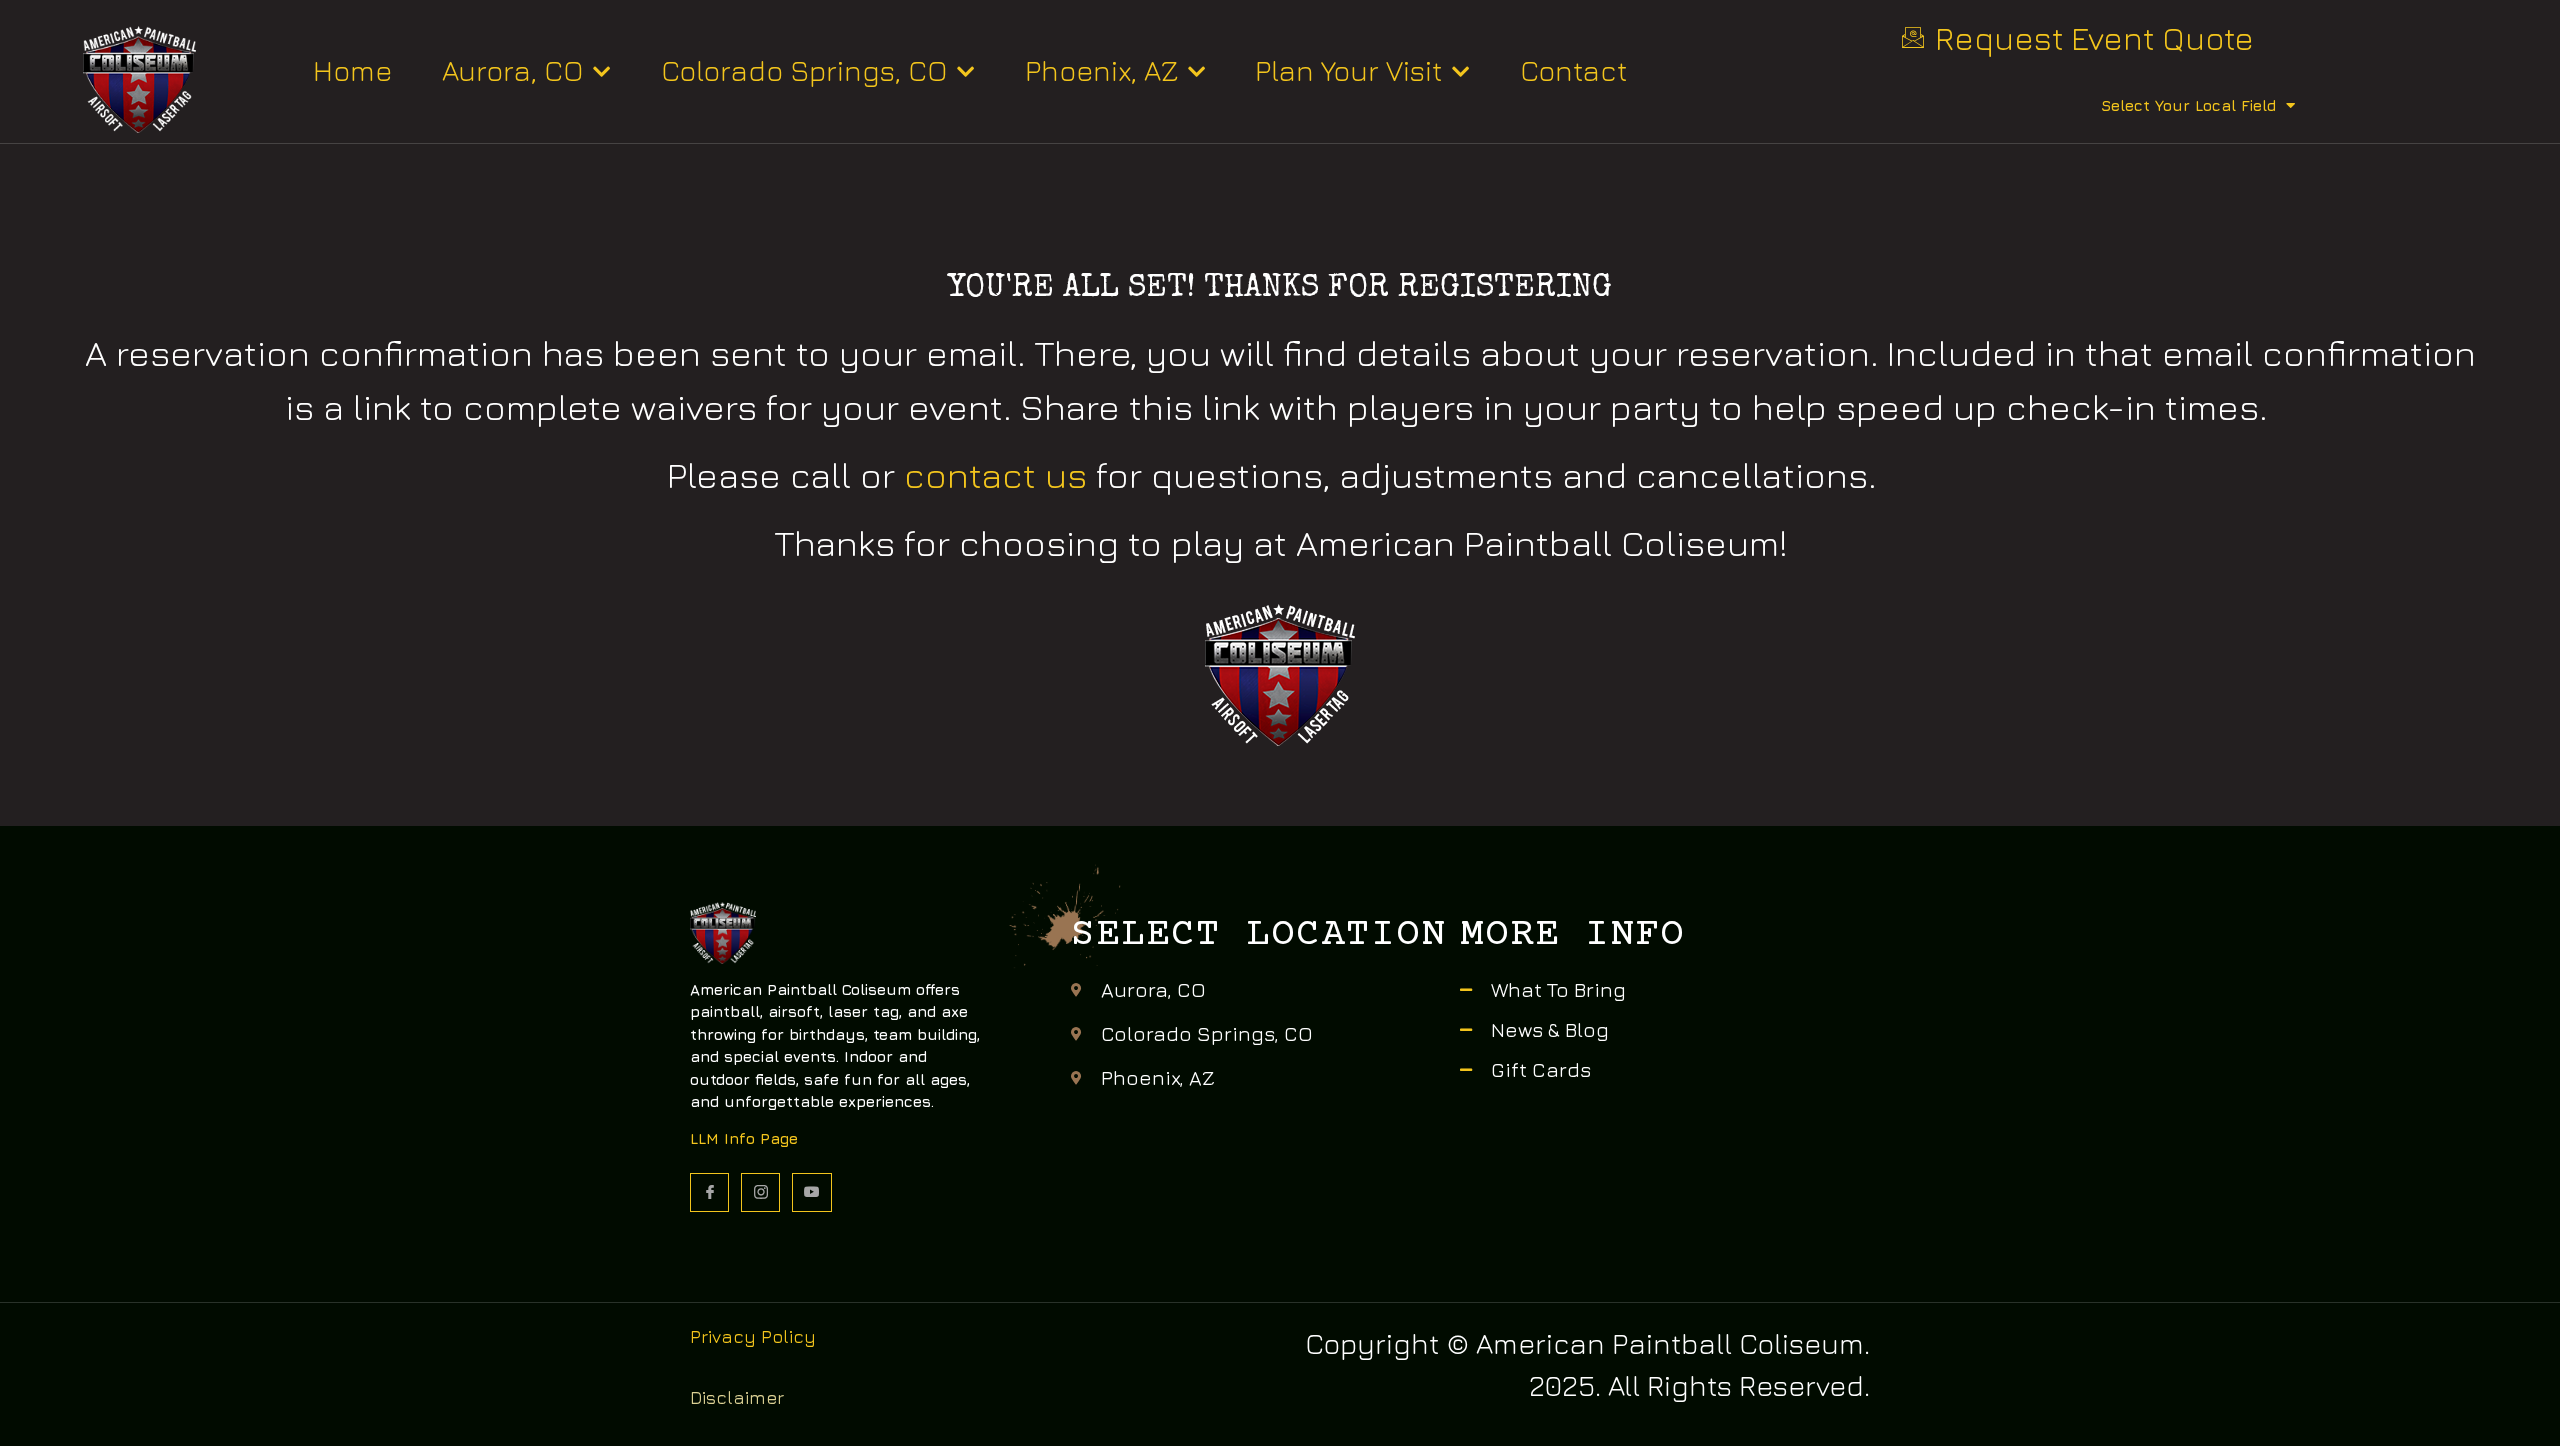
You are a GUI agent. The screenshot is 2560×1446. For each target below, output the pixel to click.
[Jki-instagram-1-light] (760, 1192)
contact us (995, 474)
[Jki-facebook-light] (709, 1192)
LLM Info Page (744, 1138)
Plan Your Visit (1348, 70)
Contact (1573, 70)
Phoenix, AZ (1101, 70)
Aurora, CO (512, 70)
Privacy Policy (753, 1336)
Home (352, 70)
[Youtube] (811, 1192)
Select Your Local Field (2188, 105)
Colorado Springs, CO (804, 70)
